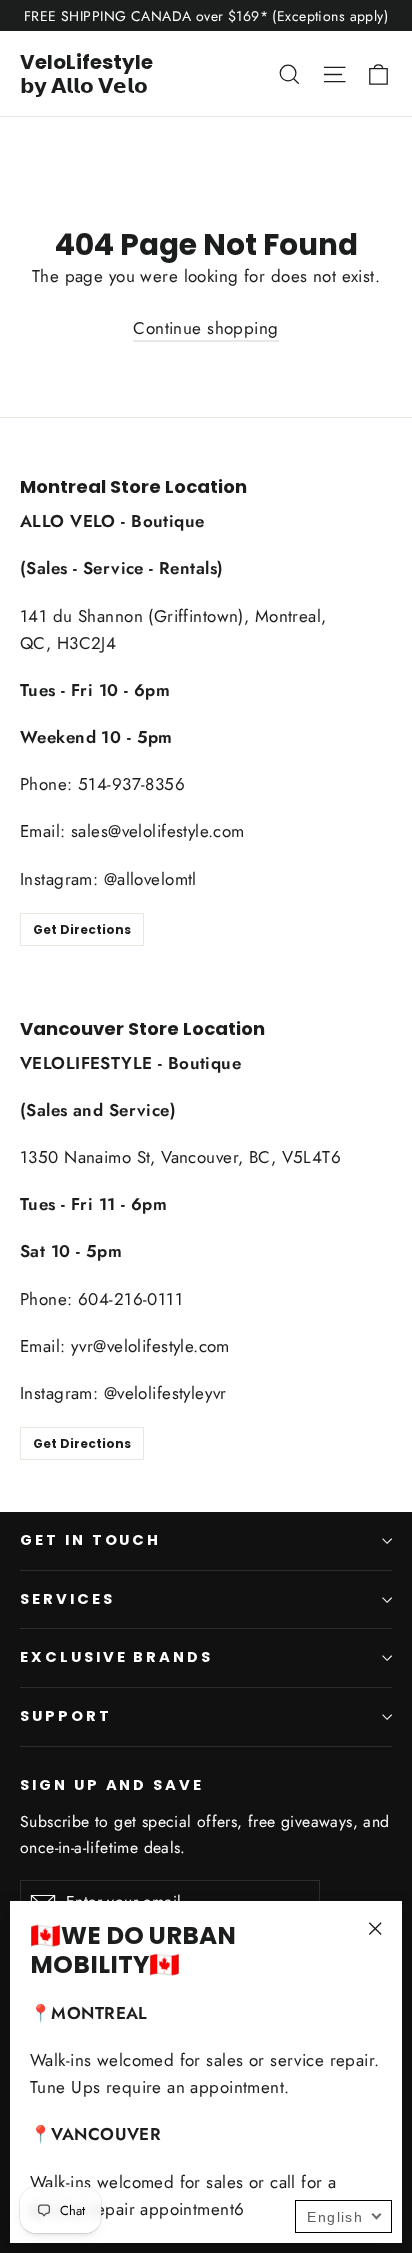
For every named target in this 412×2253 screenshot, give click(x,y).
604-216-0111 (130, 1299)
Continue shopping (205, 328)
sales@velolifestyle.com (158, 831)
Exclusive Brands (116, 1657)
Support (66, 1716)
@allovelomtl (150, 879)
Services (67, 1599)
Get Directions (82, 929)
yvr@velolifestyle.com (150, 1346)
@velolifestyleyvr (165, 1393)
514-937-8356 (131, 784)
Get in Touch (90, 1540)
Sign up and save (112, 1785)
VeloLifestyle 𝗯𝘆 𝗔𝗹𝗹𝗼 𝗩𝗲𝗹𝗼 (86, 74)
